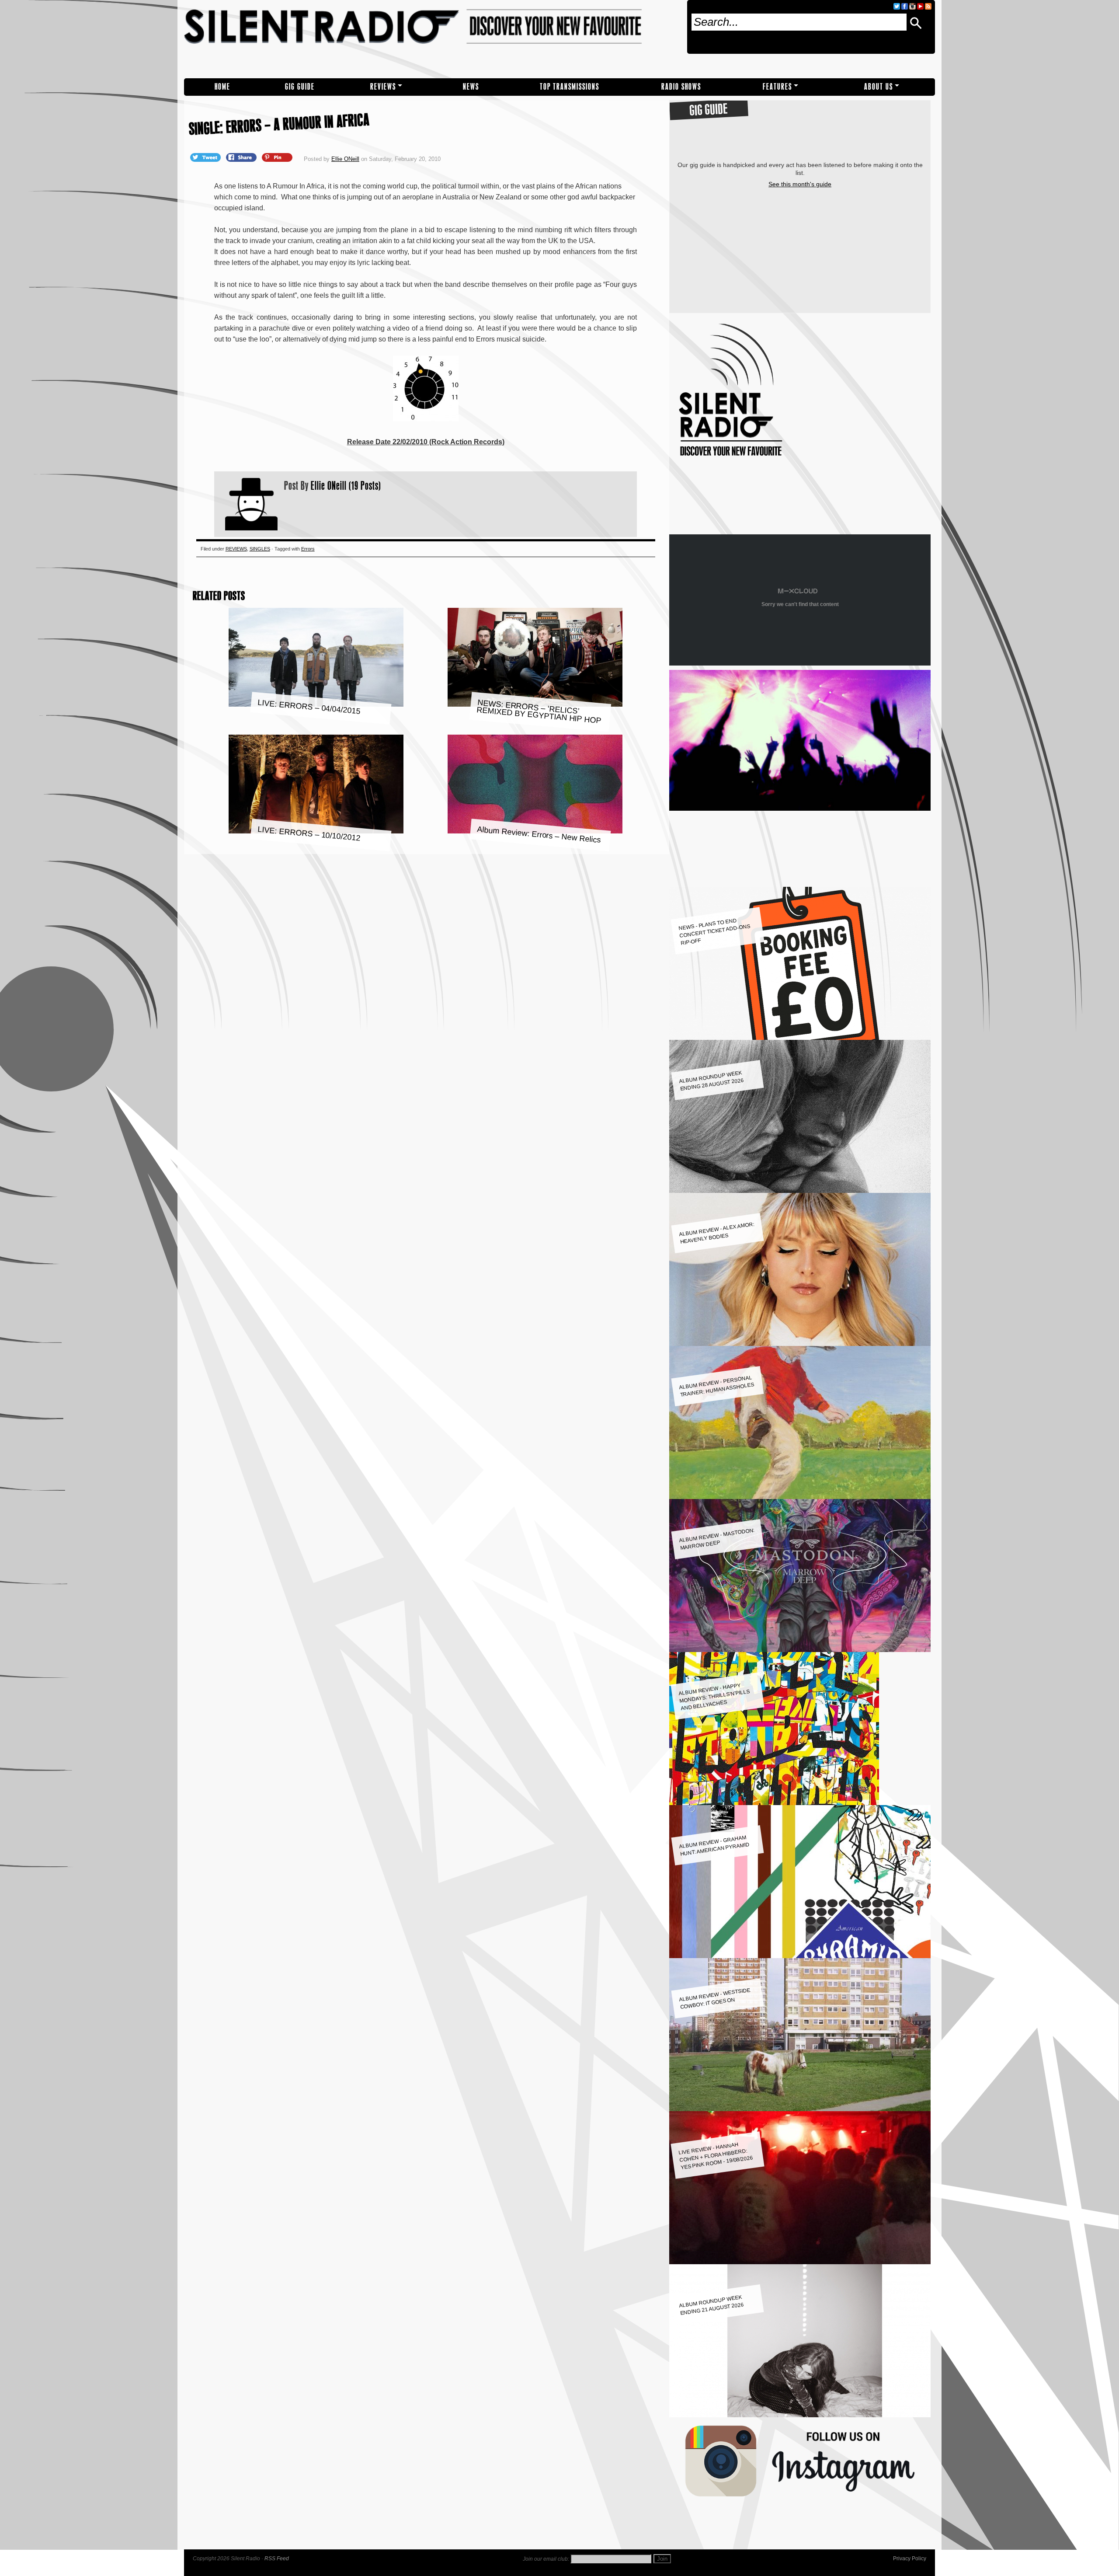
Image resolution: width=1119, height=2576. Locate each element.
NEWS (471, 87)
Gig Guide (300, 87)
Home (222, 87)
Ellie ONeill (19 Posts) (346, 485)
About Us (879, 87)
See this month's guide (800, 184)
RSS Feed (277, 2559)
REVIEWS (383, 87)
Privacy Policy (910, 2559)
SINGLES (260, 549)
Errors (308, 549)
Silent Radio (432, 39)
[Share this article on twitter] (206, 157)
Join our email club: (546, 2559)
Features (777, 87)
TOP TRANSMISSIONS (570, 87)
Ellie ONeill (345, 159)
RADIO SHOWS (681, 87)
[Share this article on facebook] (242, 157)
